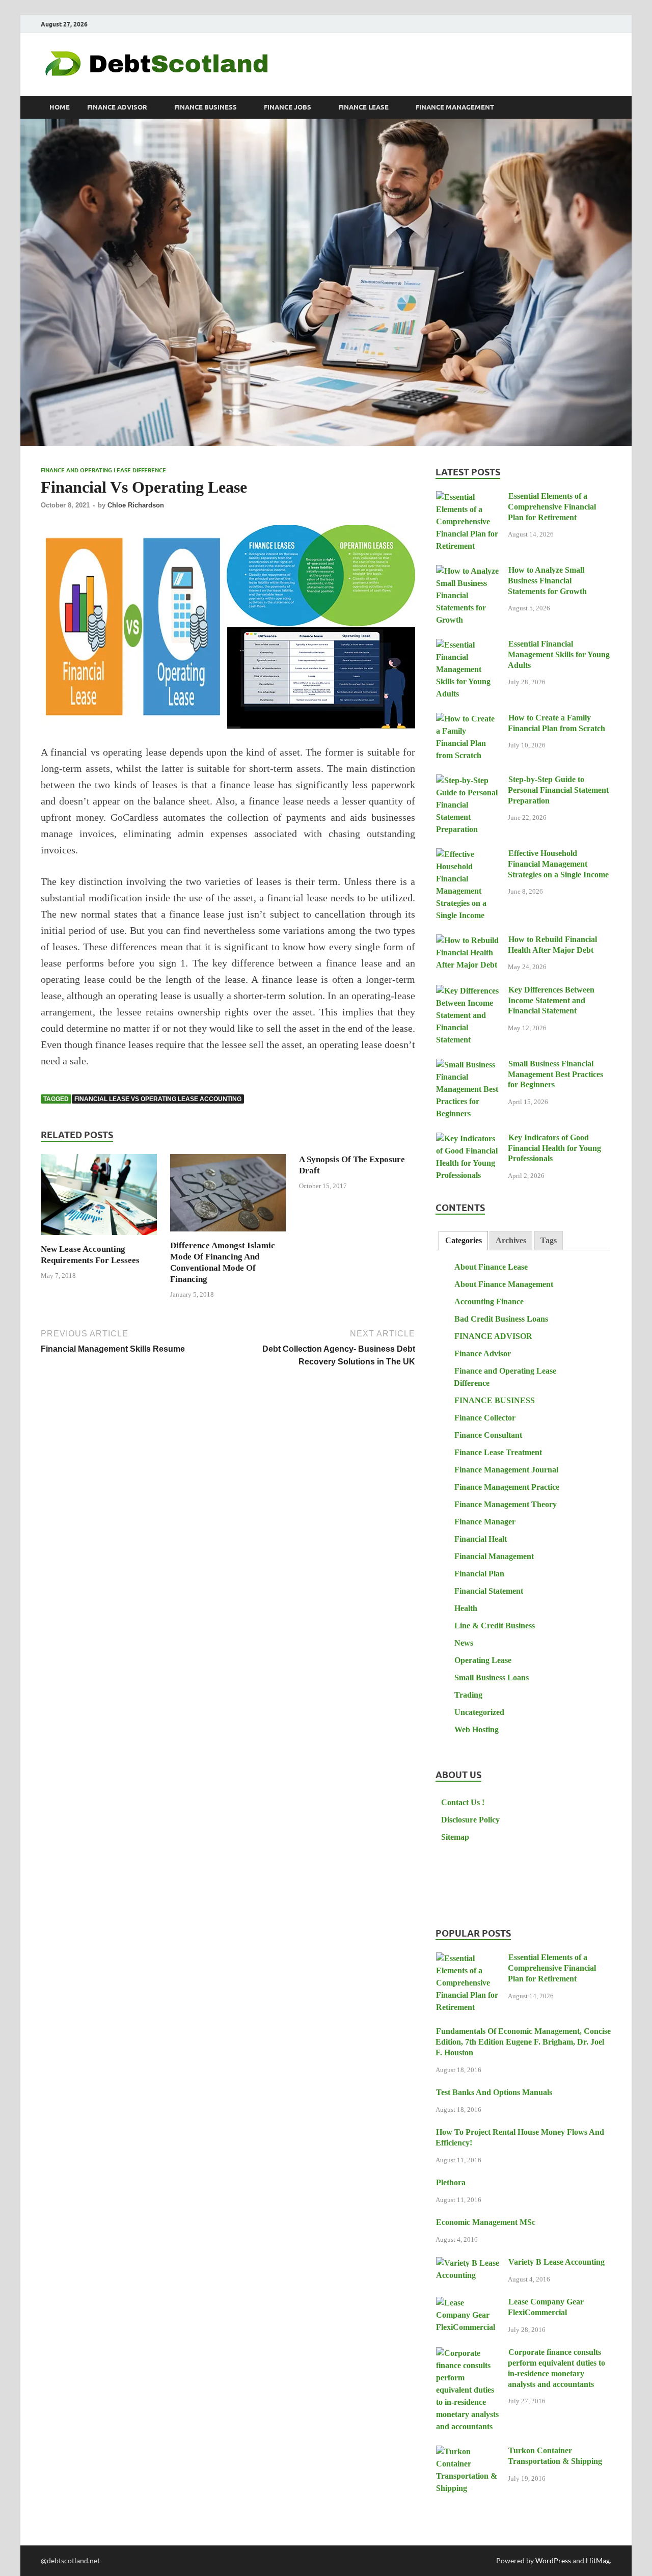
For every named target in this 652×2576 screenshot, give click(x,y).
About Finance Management (504, 1284)
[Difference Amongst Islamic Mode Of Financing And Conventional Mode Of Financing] (228, 1196)
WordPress (553, 2560)
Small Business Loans (492, 1678)
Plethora (451, 2182)
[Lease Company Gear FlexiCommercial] (468, 2303)
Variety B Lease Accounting (556, 2262)
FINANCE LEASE (363, 107)
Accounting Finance (489, 1302)
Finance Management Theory (506, 1504)
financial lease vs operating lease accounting (158, 1099)
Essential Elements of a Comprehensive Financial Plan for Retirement (552, 507)
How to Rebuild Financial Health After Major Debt (552, 945)
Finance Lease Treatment (498, 1452)
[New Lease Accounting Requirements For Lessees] (99, 1198)
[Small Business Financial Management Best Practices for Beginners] (468, 1065)
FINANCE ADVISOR (117, 107)
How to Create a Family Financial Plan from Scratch (556, 723)
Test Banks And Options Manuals (494, 2092)
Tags (549, 1240)
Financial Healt (481, 1539)
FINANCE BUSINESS (206, 107)
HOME (60, 107)
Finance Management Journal (506, 1470)
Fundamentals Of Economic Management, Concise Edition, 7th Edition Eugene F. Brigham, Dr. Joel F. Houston (523, 2042)
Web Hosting (477, 1729)
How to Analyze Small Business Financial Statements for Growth (547, 581)
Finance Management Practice (507, 1487)
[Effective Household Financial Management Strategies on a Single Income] (468, 855)
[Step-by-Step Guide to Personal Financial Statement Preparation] (468, 781)
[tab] (463, 1241)
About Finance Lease (491, 1267)
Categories (464, 1240)
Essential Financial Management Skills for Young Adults (559, 654)
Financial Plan (479, 1574)
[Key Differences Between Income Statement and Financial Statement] (468, 991)
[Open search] (606, 108)
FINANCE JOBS (288, 107)
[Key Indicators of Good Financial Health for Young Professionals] (468, 1139)
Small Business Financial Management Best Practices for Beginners (555, 1074)
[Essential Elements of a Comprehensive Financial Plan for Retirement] (468, 498)
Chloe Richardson (136, 505)
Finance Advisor (483, 1353)
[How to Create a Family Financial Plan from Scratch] (468, 719)
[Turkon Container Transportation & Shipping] (468, 2452)
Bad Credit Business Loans (501, 1319)
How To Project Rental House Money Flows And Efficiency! (520, 2137)
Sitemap (455, 1837)
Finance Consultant (488, 1435)
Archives (511, 1240)
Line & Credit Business (495, 1626)
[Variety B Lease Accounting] (468, 2263)
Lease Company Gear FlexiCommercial (546, 2307)
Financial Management (494, 1556)
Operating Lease (483, 1660)
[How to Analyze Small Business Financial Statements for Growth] (468, 571)
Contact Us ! (463, 1802)
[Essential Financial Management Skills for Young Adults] (468, 645)
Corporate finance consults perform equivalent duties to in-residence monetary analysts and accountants (556, 2368)
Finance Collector (485, 1418)
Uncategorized (479, 1712)
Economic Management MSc (486, 2222)
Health (466, 1608)
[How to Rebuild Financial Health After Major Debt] (468, 941)
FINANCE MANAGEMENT (455, 107)
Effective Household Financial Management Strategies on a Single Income (558, 864)
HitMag (598, 2560)
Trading (468, 1695)
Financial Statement (489, 1591)
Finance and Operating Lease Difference (103, 470)
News (464, 1643)
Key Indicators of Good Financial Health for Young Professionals (554, 1148)
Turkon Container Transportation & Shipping (555, 2456)
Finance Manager (485, 1522)
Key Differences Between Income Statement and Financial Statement (551, 1000)
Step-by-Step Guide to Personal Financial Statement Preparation (558, 790)
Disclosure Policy (470, 1820)
